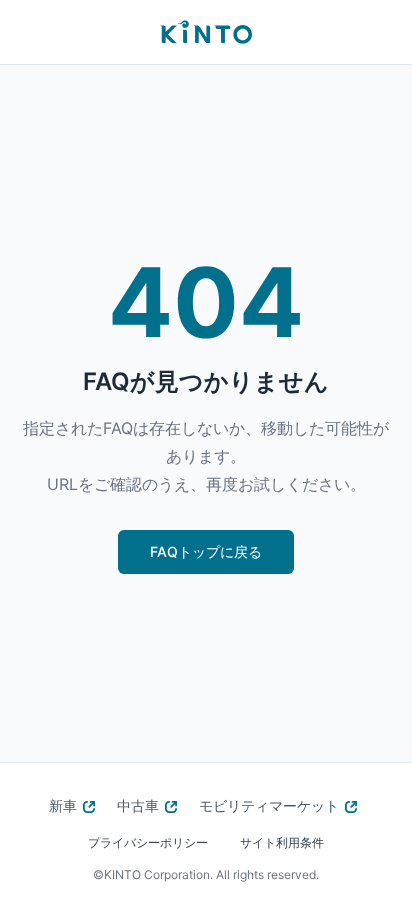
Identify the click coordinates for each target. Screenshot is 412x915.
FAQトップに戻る (206, 551)
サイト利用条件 (282, 842)
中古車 (138, 805)
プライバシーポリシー (148, 842)
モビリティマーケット (269, 805)
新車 (63, 805)
